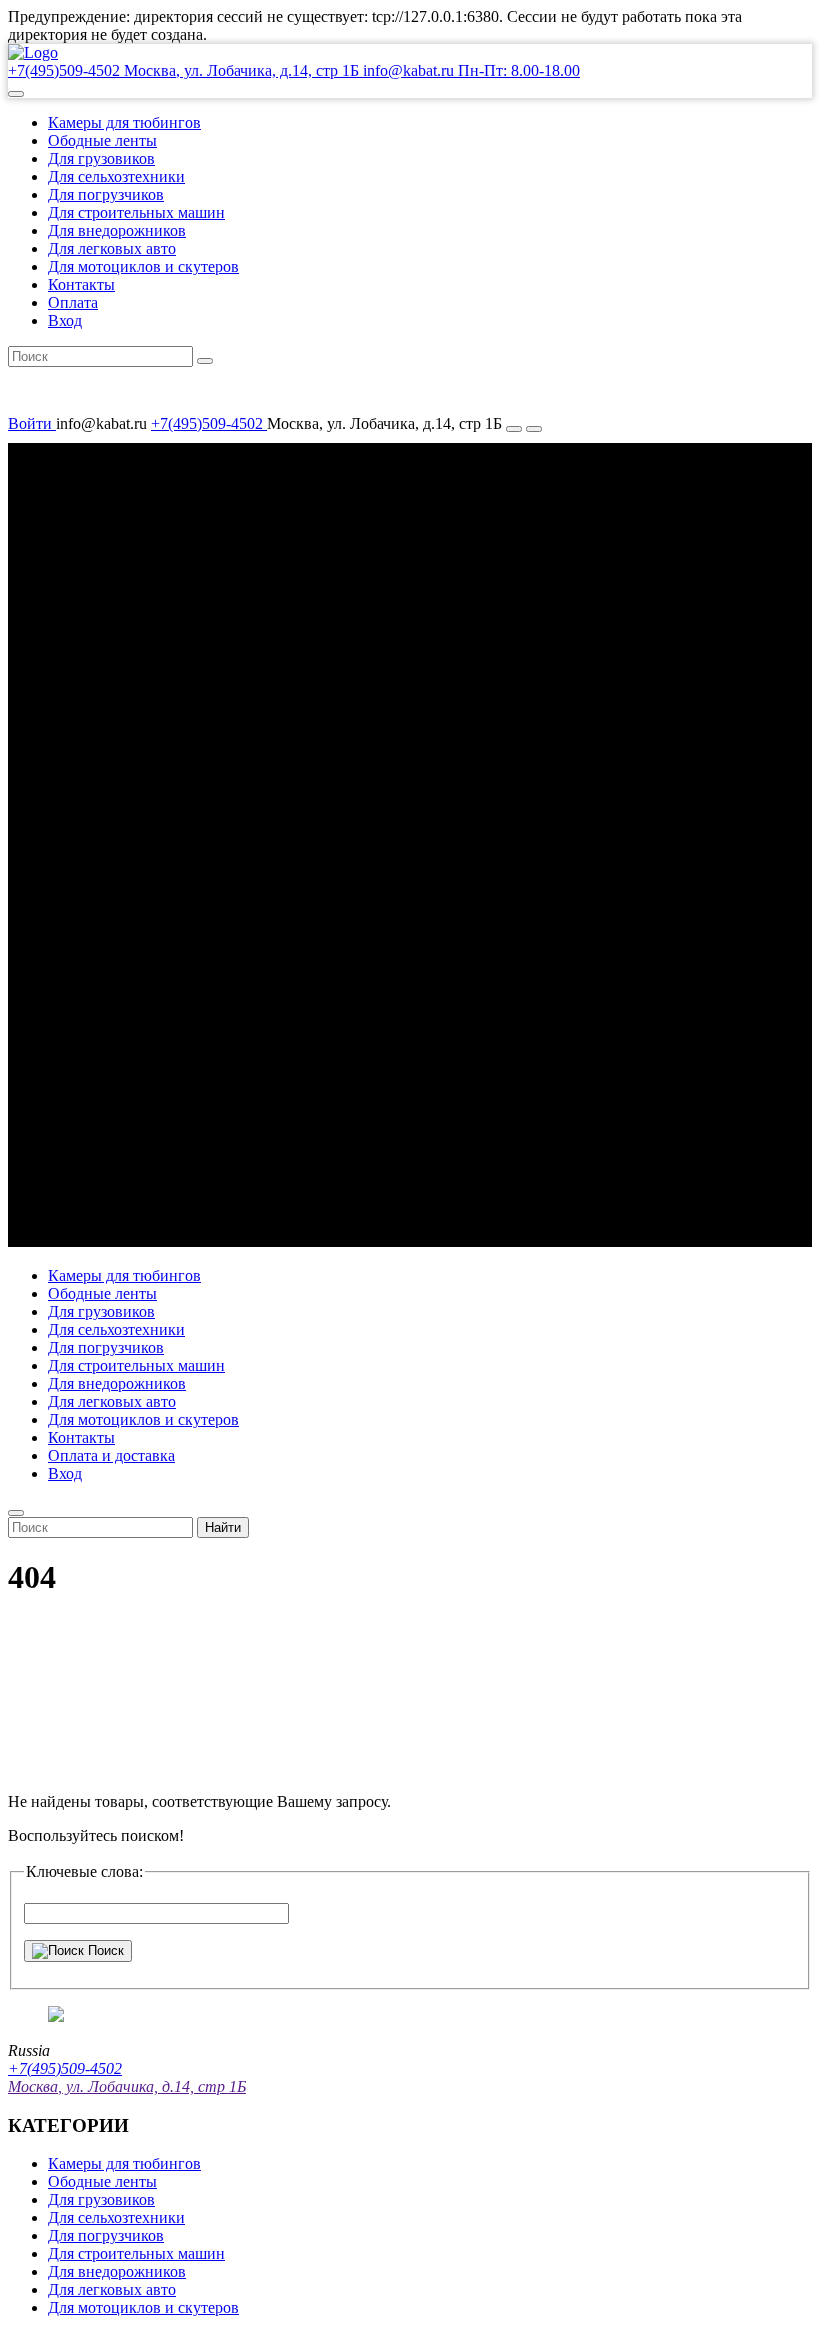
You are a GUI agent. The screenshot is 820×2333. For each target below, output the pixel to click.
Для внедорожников (117, 230)
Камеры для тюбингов (124, 122)
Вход (65, 320)
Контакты (81, 284)
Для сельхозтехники (116, 176)
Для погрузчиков (106, 194)
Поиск (104, 1950)
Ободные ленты (102, 140)
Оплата (73, 302)
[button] (16, 94)
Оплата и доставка (111, 1455)
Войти (32, 423)
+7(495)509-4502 (209, 423)
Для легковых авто (112, 248)
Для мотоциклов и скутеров (143, 266)
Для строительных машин (136, 212)
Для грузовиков (101, 158)
